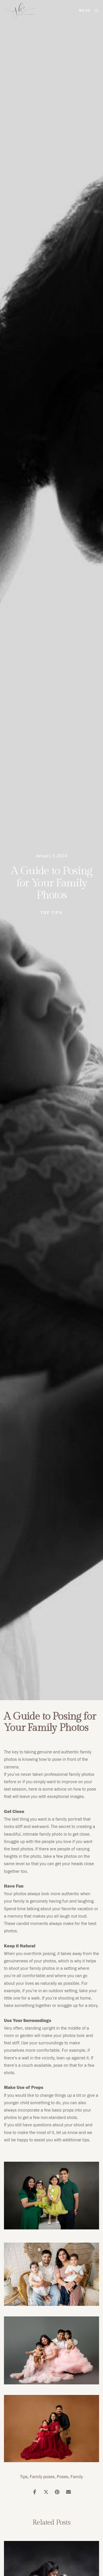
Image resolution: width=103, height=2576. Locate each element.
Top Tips (51, 913)
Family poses (42, 2477)
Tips (24, 2477)
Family (77, 2477)
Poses (63, 2477)
